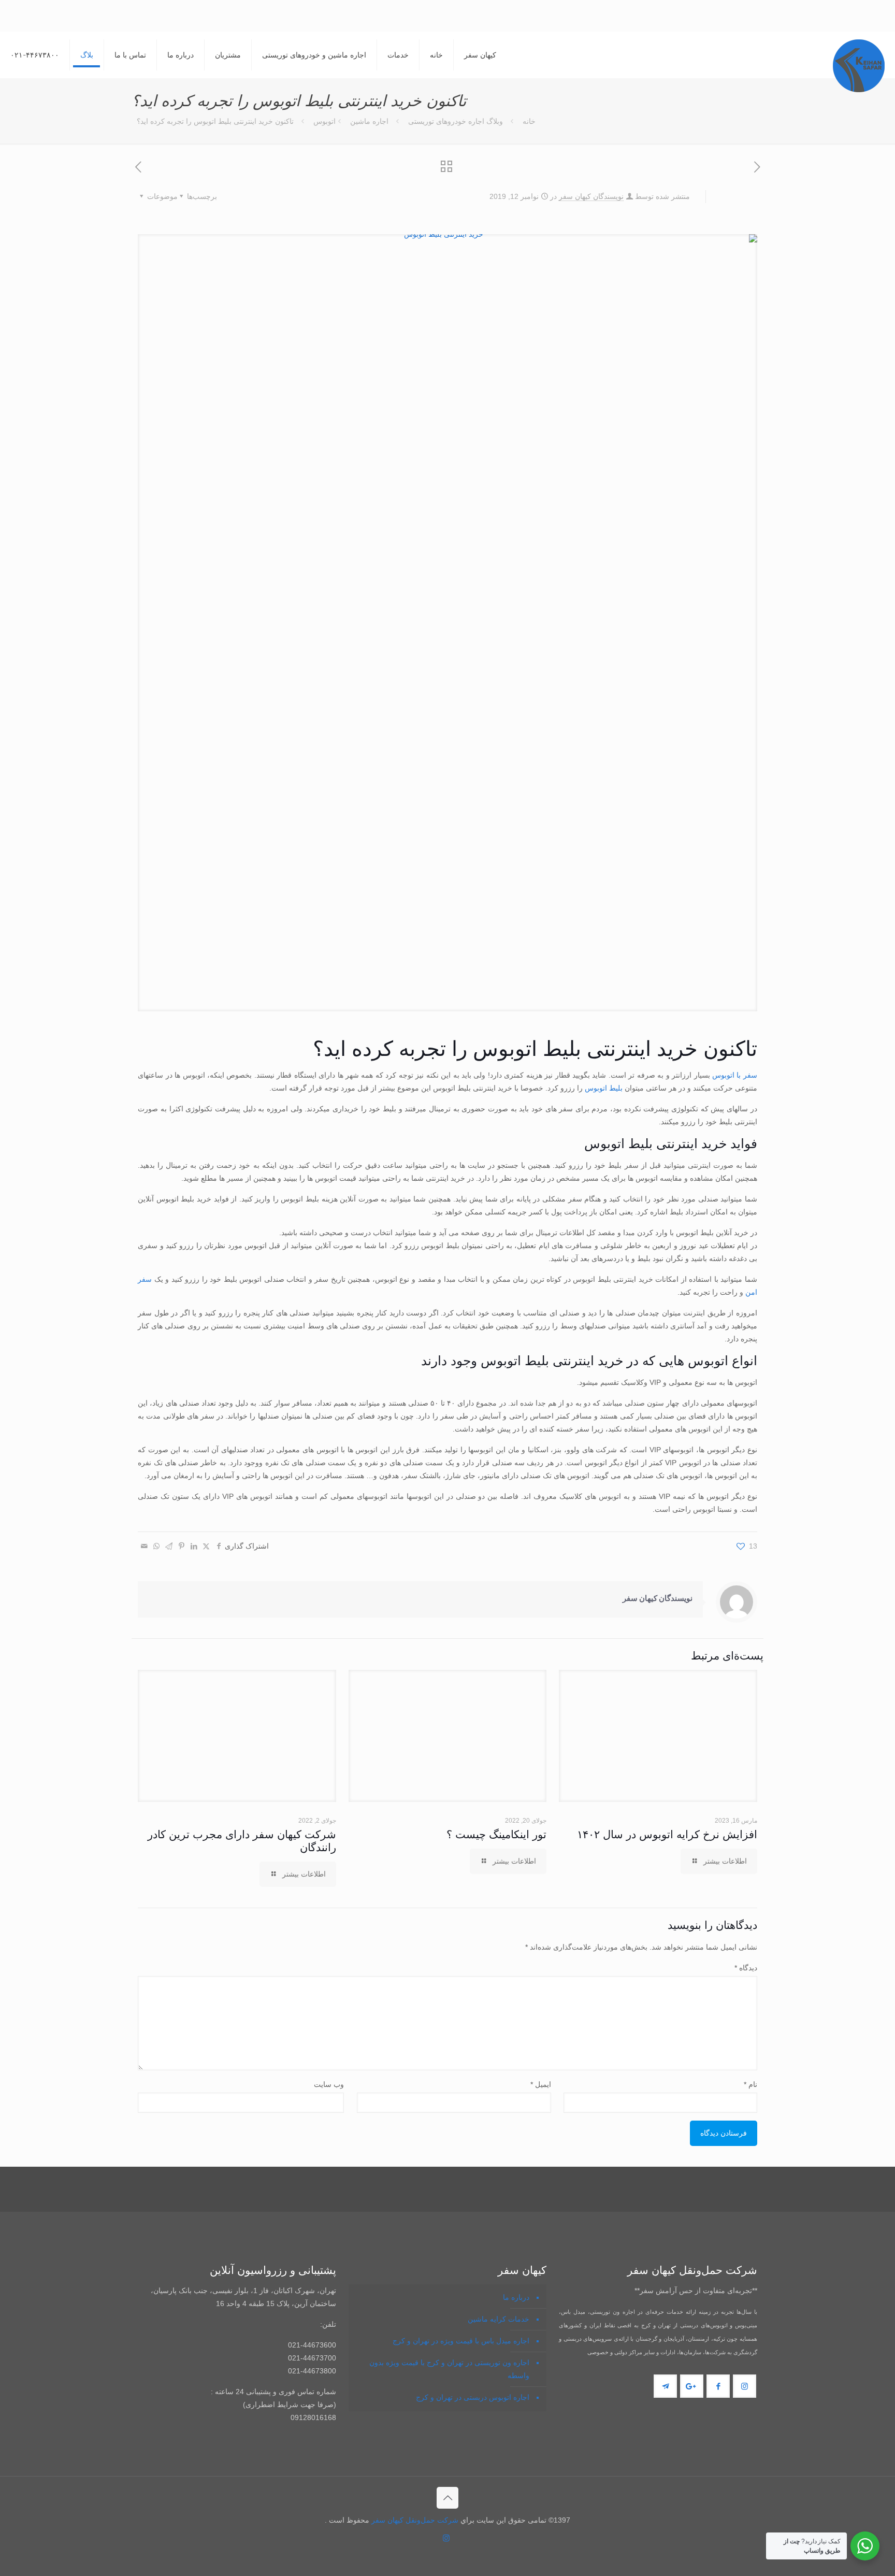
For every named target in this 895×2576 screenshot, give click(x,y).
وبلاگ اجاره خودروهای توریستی (456, 121)
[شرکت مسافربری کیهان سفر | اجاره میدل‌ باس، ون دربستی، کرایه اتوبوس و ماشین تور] (859, 66)
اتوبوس (324, 121)
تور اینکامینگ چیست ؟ (185, 2479)
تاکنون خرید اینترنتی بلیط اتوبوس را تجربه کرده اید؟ (215, 121)
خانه (529, 121)
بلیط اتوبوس (604, 1088)
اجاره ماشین (369, 121)
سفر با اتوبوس (735, 1075)
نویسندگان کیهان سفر (591, 196)
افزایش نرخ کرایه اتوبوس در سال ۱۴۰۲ (667, 2479)
